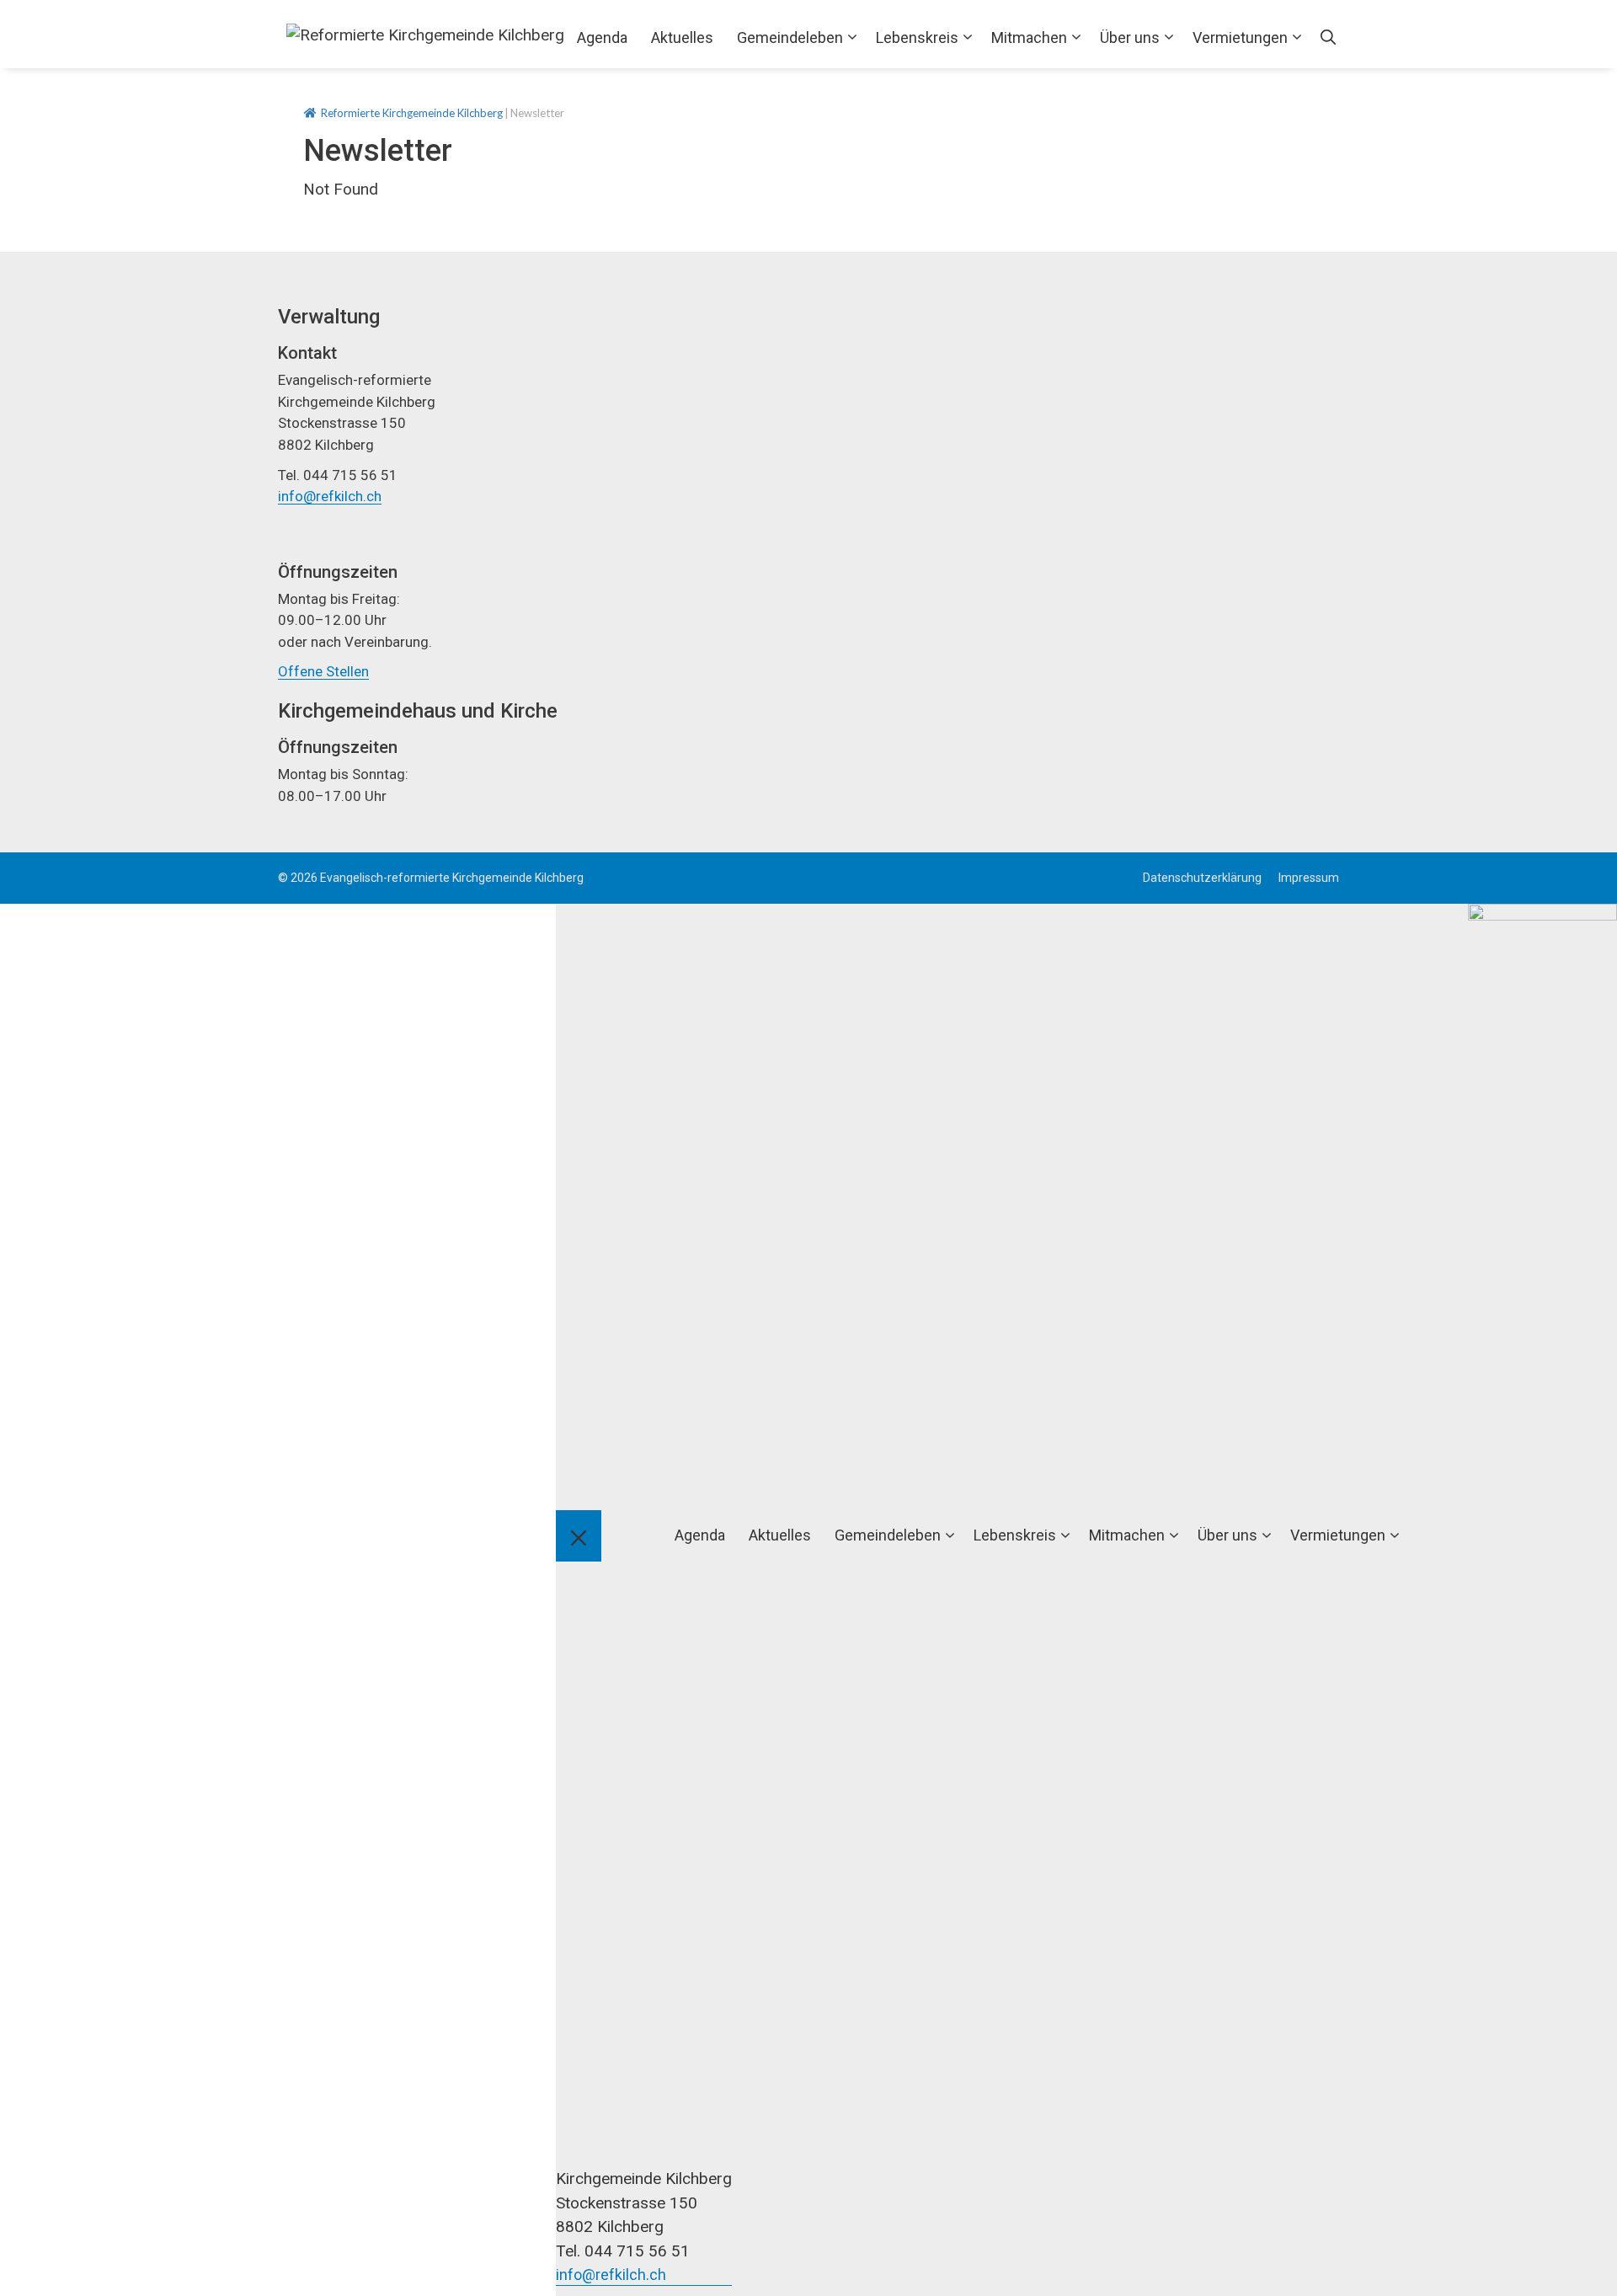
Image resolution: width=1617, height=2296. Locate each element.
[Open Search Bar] (1328, 38)
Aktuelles (682, 37)
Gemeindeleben (790, 37)
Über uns (1130, 37)
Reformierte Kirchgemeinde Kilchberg (412, 113)
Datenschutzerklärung (1202, 878)
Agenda (602, 37)
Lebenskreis (917, 37)
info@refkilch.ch (330, 496)
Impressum (1309, 878)
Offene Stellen (323, 671)
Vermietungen (1240, 37)
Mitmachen (1029, 37)
